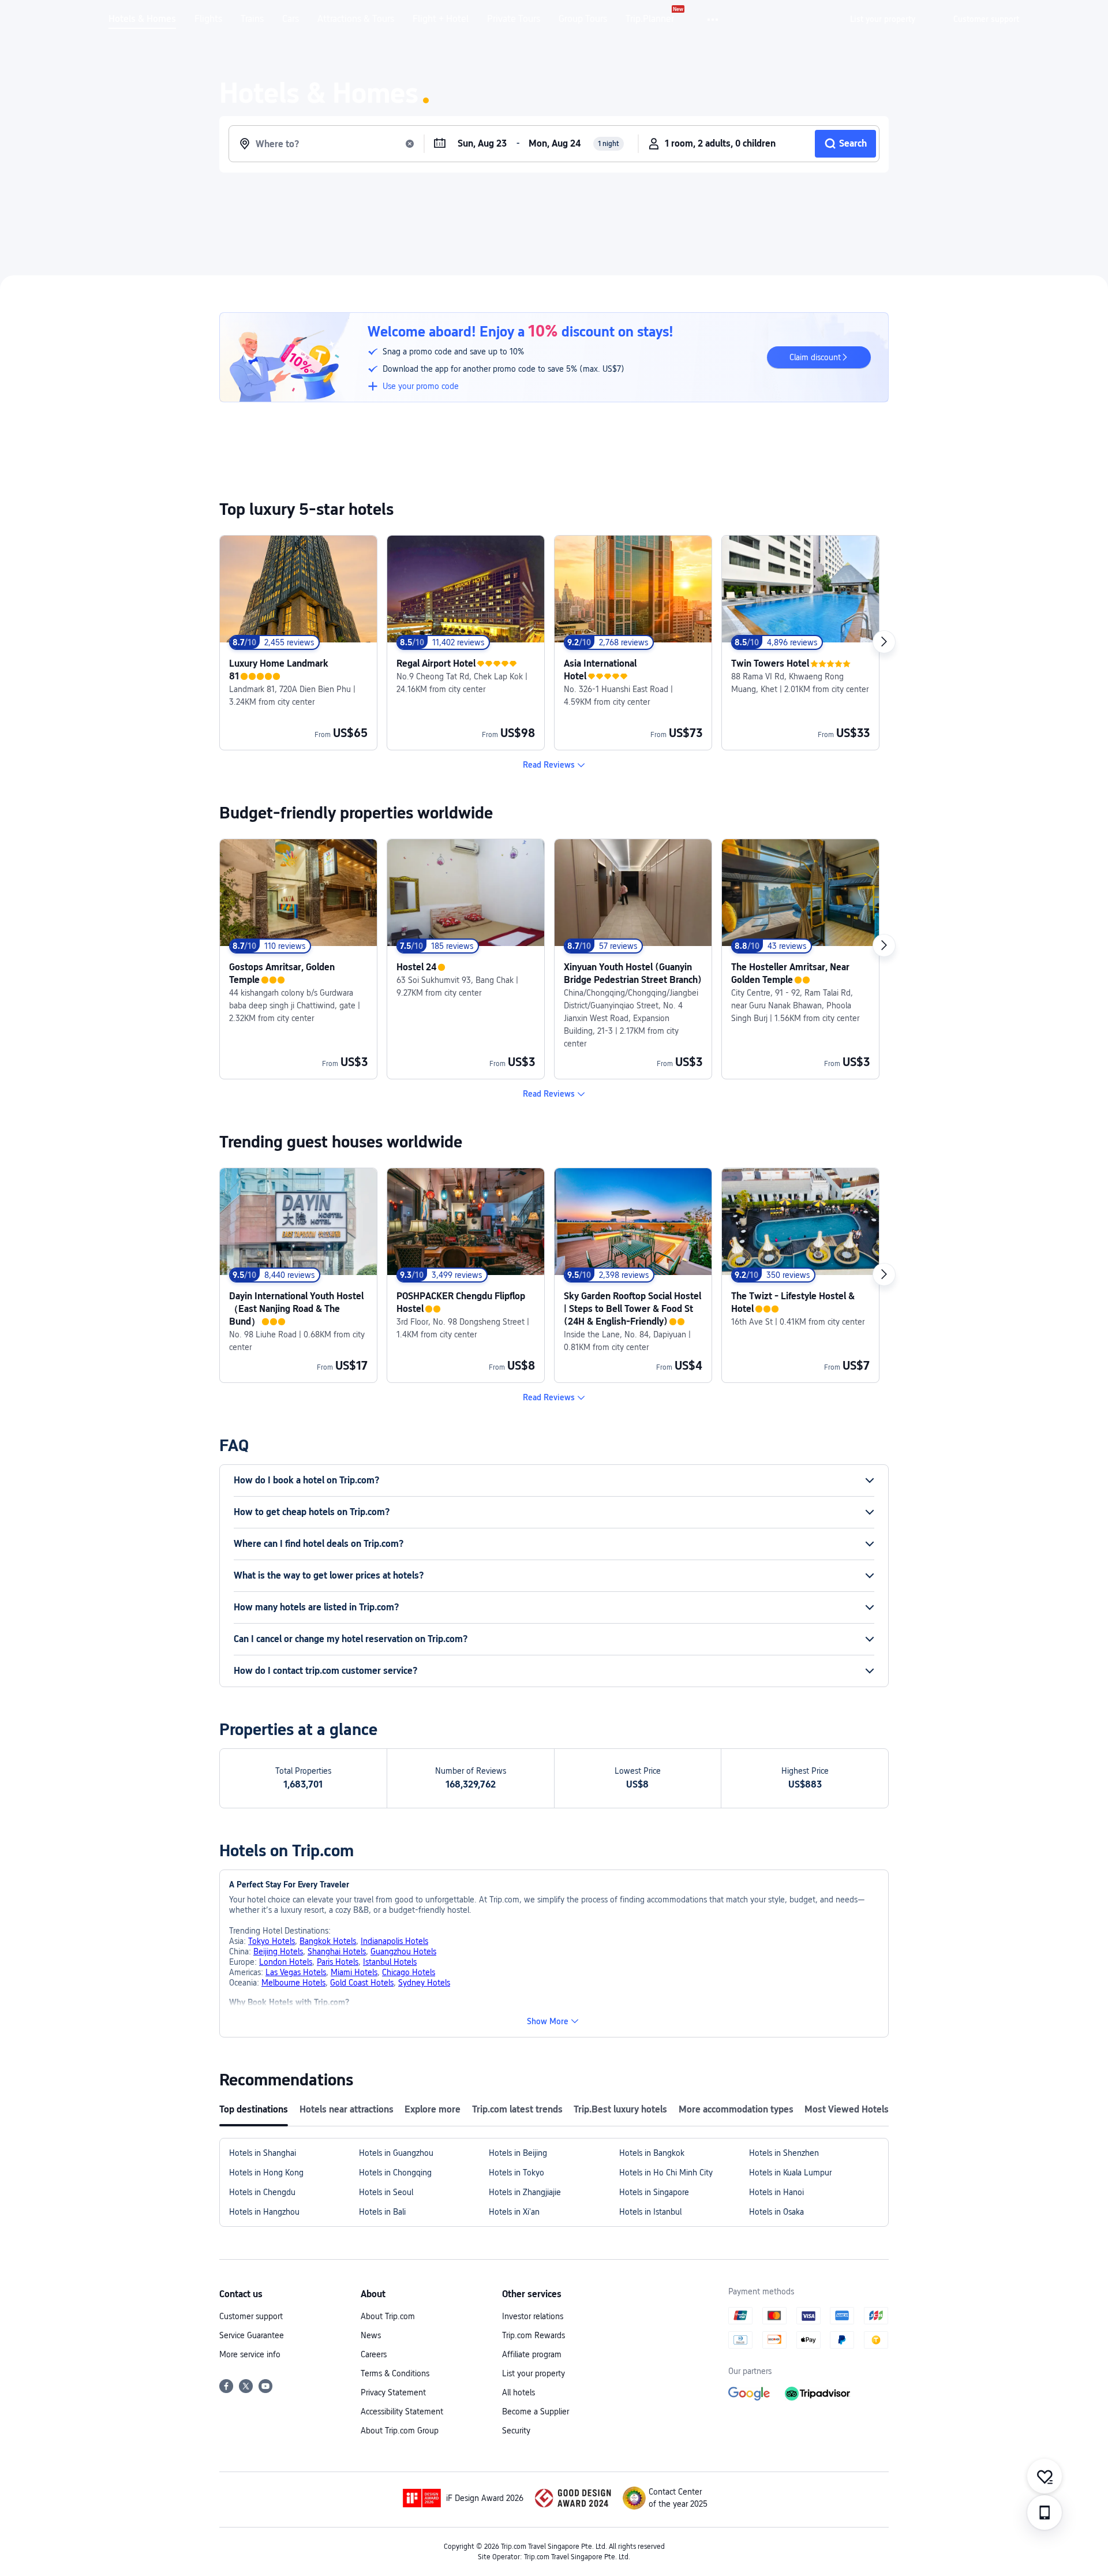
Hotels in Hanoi (776, 2192)
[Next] (884, 642)
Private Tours (514, 19)
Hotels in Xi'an (514, 2212)
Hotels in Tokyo (516, 2173)
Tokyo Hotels (272, 1941)
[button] (714, 20)
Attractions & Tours (356, 19)
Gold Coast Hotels (362, 1983)
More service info (250, 2354)
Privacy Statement (393, 2392)
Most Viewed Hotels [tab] (847, 2109)
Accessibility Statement (402, 2412)
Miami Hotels (354, 1972)
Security (516, 2431)
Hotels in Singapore (654, 2192)
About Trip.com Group (400, 2431)
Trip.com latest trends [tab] (517, 2109)
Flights (208, 19)
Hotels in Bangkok (652, 2153)
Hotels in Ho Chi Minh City (666, 2173)
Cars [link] (291, 19)
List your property (534, 2373)
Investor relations (533, 2316)
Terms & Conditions (395, 2373)
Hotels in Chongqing (395, 2173)
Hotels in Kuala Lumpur (790, 2173)
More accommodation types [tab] (736, 2109)
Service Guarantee (252, 2335)
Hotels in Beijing (518, 2153)
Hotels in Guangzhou (396, 2153)
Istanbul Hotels (390, 1962)
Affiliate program (532, 2354)
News (371, 2335)
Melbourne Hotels (293, 1983)
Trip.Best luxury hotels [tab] (620, 2109)
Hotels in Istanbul (650, 2212)
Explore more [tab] (433, 2109)
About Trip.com (388, 2316)
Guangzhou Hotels (403, 1951)
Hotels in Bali (382, 2212)
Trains (252, 19)
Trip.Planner (650, 19)
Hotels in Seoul (386, 2192)
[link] (883, 19)
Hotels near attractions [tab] (347, 2109)
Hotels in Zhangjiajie (525, 2192)
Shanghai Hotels (337, 1951)
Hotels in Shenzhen (784, 2153)
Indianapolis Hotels (394, 1941)
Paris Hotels (338, 1962)
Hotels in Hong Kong (266, 2173)
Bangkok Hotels (328, 1941)
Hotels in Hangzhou (264, 2212)
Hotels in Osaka (776, 2212)
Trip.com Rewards (534, 2335)
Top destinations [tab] (254, 2109)
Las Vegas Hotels (296, 1972)
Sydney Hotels (424, 1983)
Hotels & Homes (142, 19)
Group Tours (583, 19)
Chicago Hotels (409, 1972)
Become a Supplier (536, 2412)
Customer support (251, 2316)
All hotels (519, 2392)
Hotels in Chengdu (262, 2192)
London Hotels (286, 1962)
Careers (374, 2354)
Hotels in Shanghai (263, 2153)
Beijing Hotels (278, 1951)
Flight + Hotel (441, 19)
